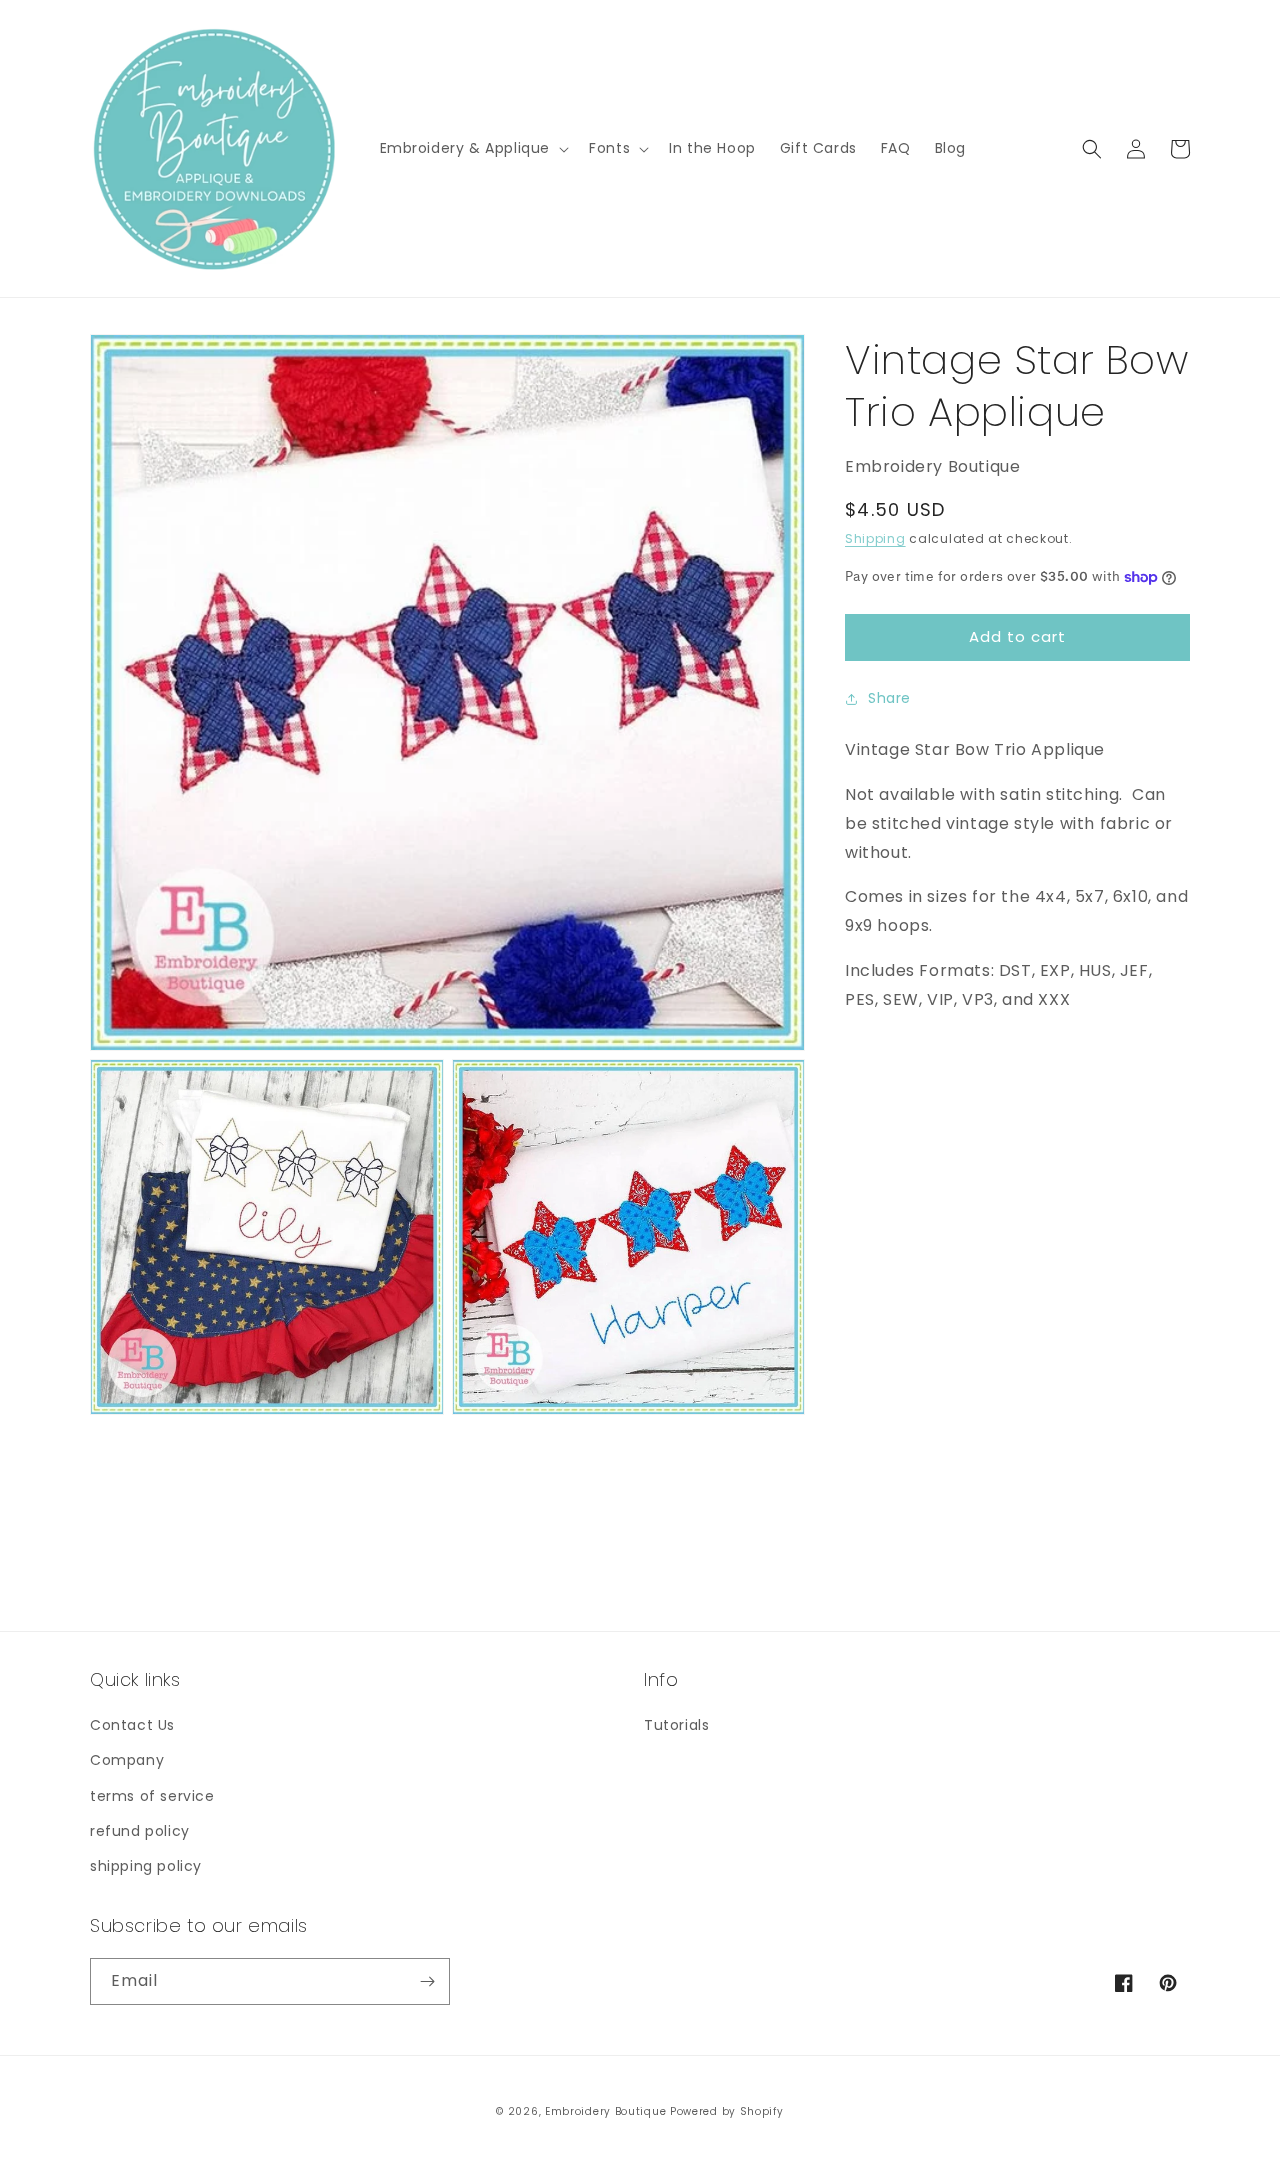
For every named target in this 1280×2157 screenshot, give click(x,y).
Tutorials (676, 1725)
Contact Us (132, 1725)
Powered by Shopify (727, 2111)
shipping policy (146, 1866)
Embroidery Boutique (605, 2111)
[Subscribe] (427, 1981)
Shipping (875, 539)
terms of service (152, 1796)
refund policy (140, 1831)
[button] (473, 148)
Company (127, 1760)
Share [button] (889, 698)
